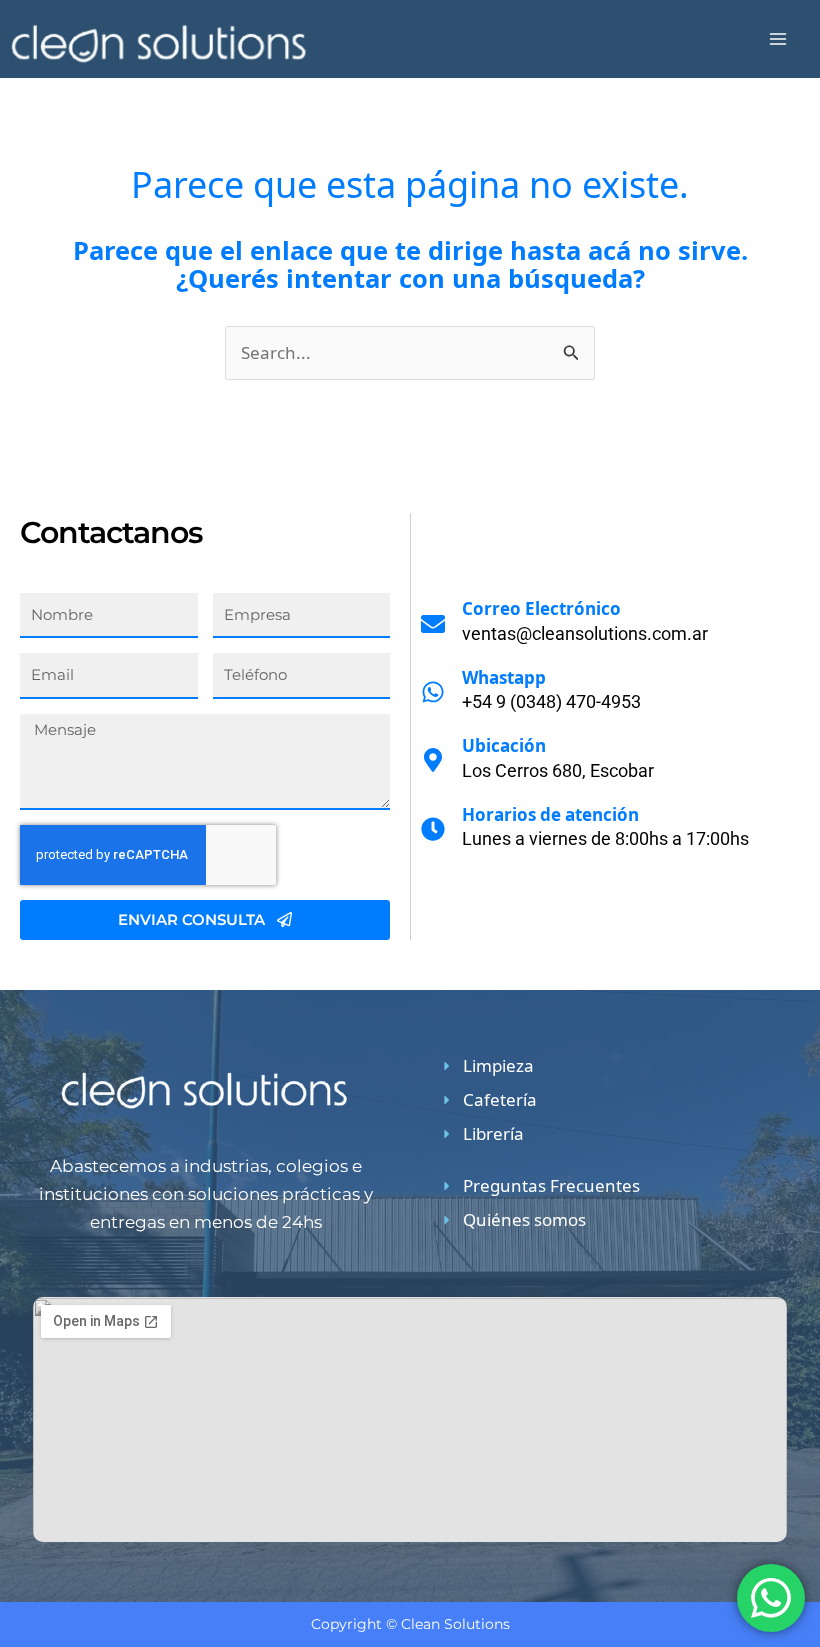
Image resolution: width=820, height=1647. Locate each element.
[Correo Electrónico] (433, 624)
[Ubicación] (433, 760)
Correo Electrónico (541, 608)
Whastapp (504, 677)
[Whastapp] (433, 692)
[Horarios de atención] (433, 829)
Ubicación (504, 745)
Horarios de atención (550, 814)
